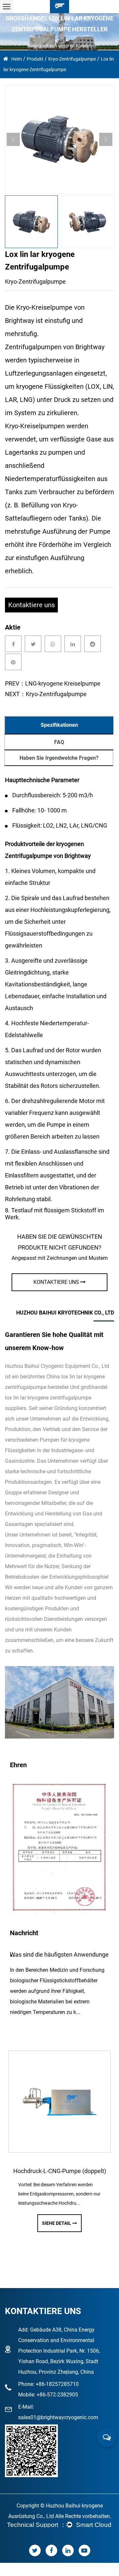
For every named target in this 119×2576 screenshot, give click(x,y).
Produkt (35, 59)
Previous (13, 139)
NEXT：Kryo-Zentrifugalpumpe (46, 694)
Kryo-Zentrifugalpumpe (72, 59)
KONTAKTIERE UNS (56, 1282)
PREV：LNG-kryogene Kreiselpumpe (53, 683)
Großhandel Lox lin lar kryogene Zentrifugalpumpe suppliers (56, 1398)
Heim (17, 59)
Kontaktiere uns (32, 605)
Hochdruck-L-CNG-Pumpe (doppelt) (54, 2171)
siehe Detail (51, 2223)
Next (106, 139)
